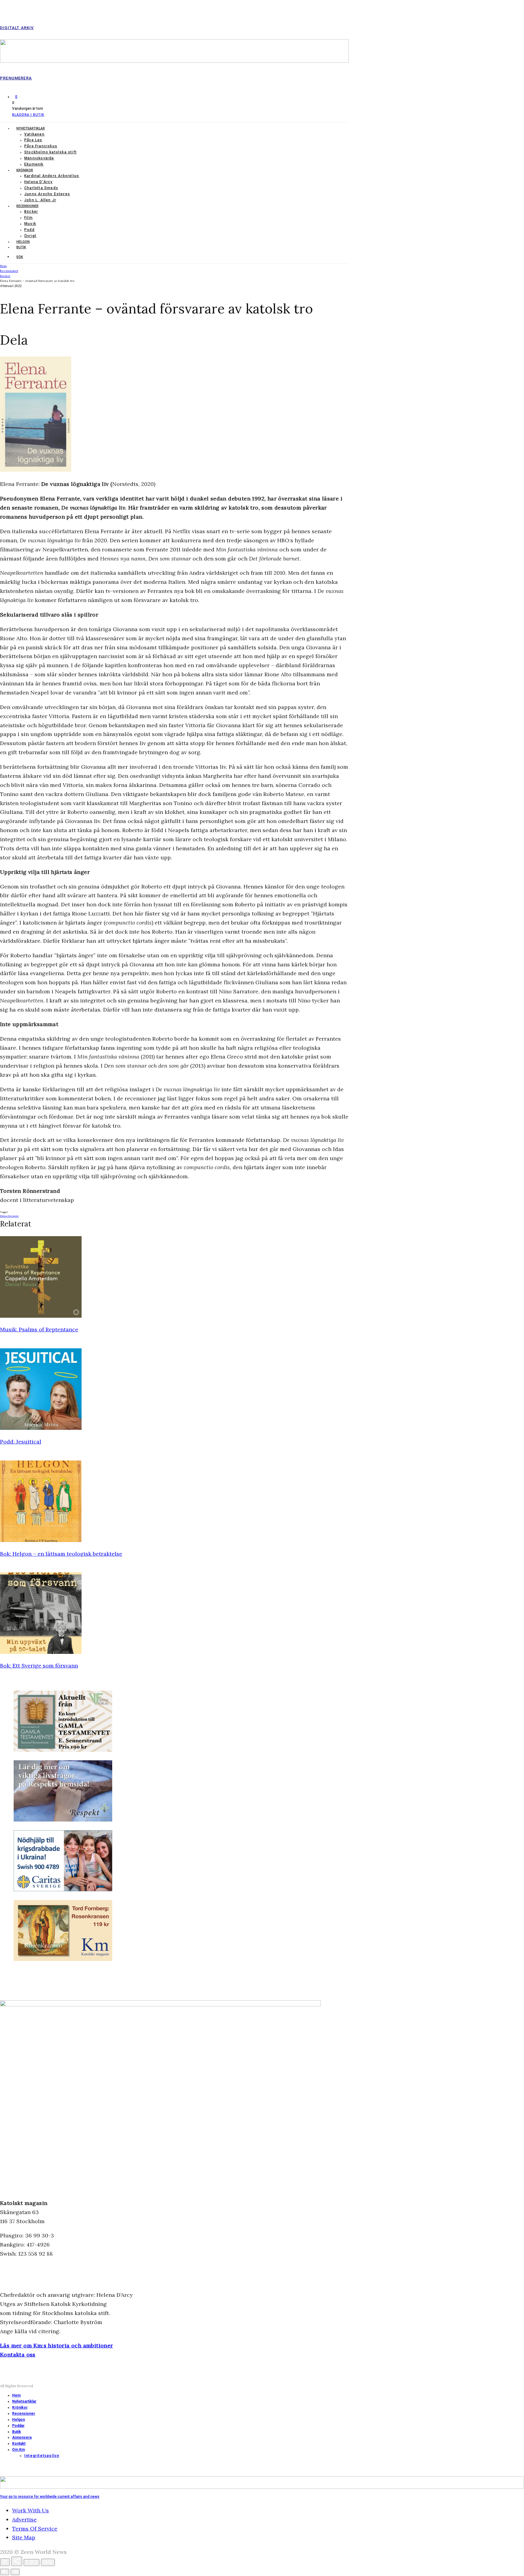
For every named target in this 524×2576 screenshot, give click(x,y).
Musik (30, 224)
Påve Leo (33, 140)
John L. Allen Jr (40, 200)
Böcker (31, 212)
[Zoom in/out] (48, 2562)
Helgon (23, 242)
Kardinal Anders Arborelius (52, 176)
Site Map (24, 2537)
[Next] (15, 2572)
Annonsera (22, 2437)
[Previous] (5, 2572)
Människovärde (39, 158)
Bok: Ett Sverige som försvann (39, 1666)
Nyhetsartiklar (31, 128)
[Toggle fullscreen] (32, 2563)
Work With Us (30, 2510)
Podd (29, 230)
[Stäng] (5, 2562)
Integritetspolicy (42, 2456)
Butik (21, 247)
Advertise (24, 2519)
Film (29, 218)
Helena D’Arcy (39, 182)
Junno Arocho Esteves (47, 194)
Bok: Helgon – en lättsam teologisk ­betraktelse (61, 1554)
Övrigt (30, 236)
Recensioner (27, 206)
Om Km (18, 2450)
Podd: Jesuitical (21, 1442)
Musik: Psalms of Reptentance (39, 1329)
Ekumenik (34, 164)
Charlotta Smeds (41, 188)
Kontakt (19, 2444)
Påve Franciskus (41, 146)
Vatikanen (34, 134)
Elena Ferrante (9, 1216)
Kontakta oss (18, 2355)
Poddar (18, 2426)
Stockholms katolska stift (50, 152)
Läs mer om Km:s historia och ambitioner (57, 2345)
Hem (16, 2395)
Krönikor (25, 170)
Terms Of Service (35, 2529)
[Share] (17, 2561)
